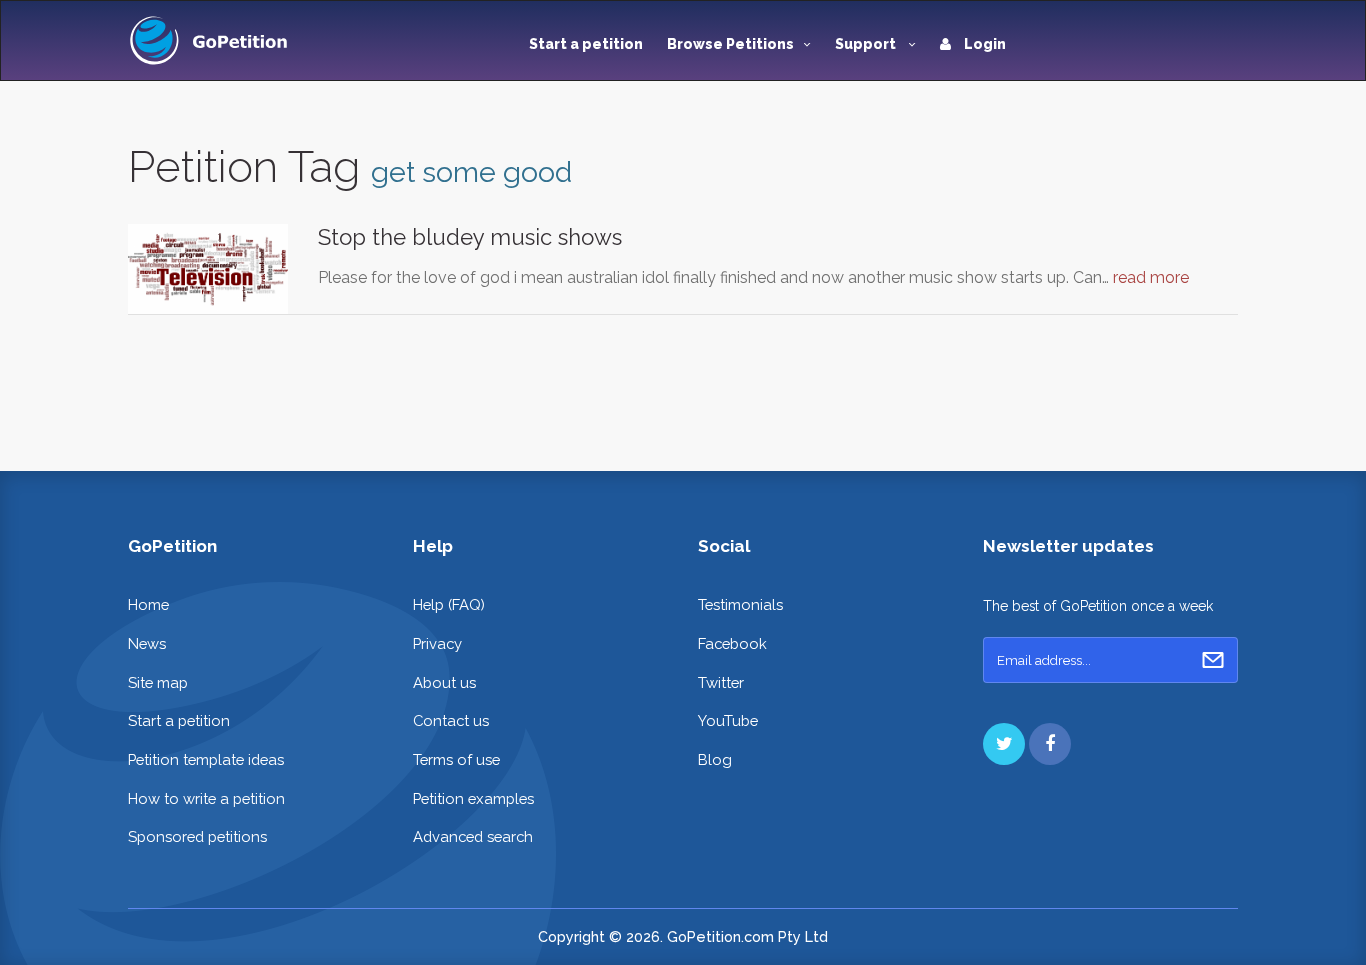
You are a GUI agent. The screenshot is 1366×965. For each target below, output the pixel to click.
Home (148, 604)
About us (444, 682)
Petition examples (473, 798)
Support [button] (867, 44)
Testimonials (740, 604)
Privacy (437, 643)
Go (1213, 660)
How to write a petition (206, 798)
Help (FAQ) (449, 604)
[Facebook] (1050, 744)
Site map (158, 682)
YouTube (728, 720)
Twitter (721, 682)
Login (983, 44)
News (147, 643)
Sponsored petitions (197, 836)
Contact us (451, 720)
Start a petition (586, 44)
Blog (715, 759)
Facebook (732, 643)
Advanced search (473, 836)
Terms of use (456, 759)
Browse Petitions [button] (730, 44)
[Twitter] (1004, 744)
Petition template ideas (206, 759)
